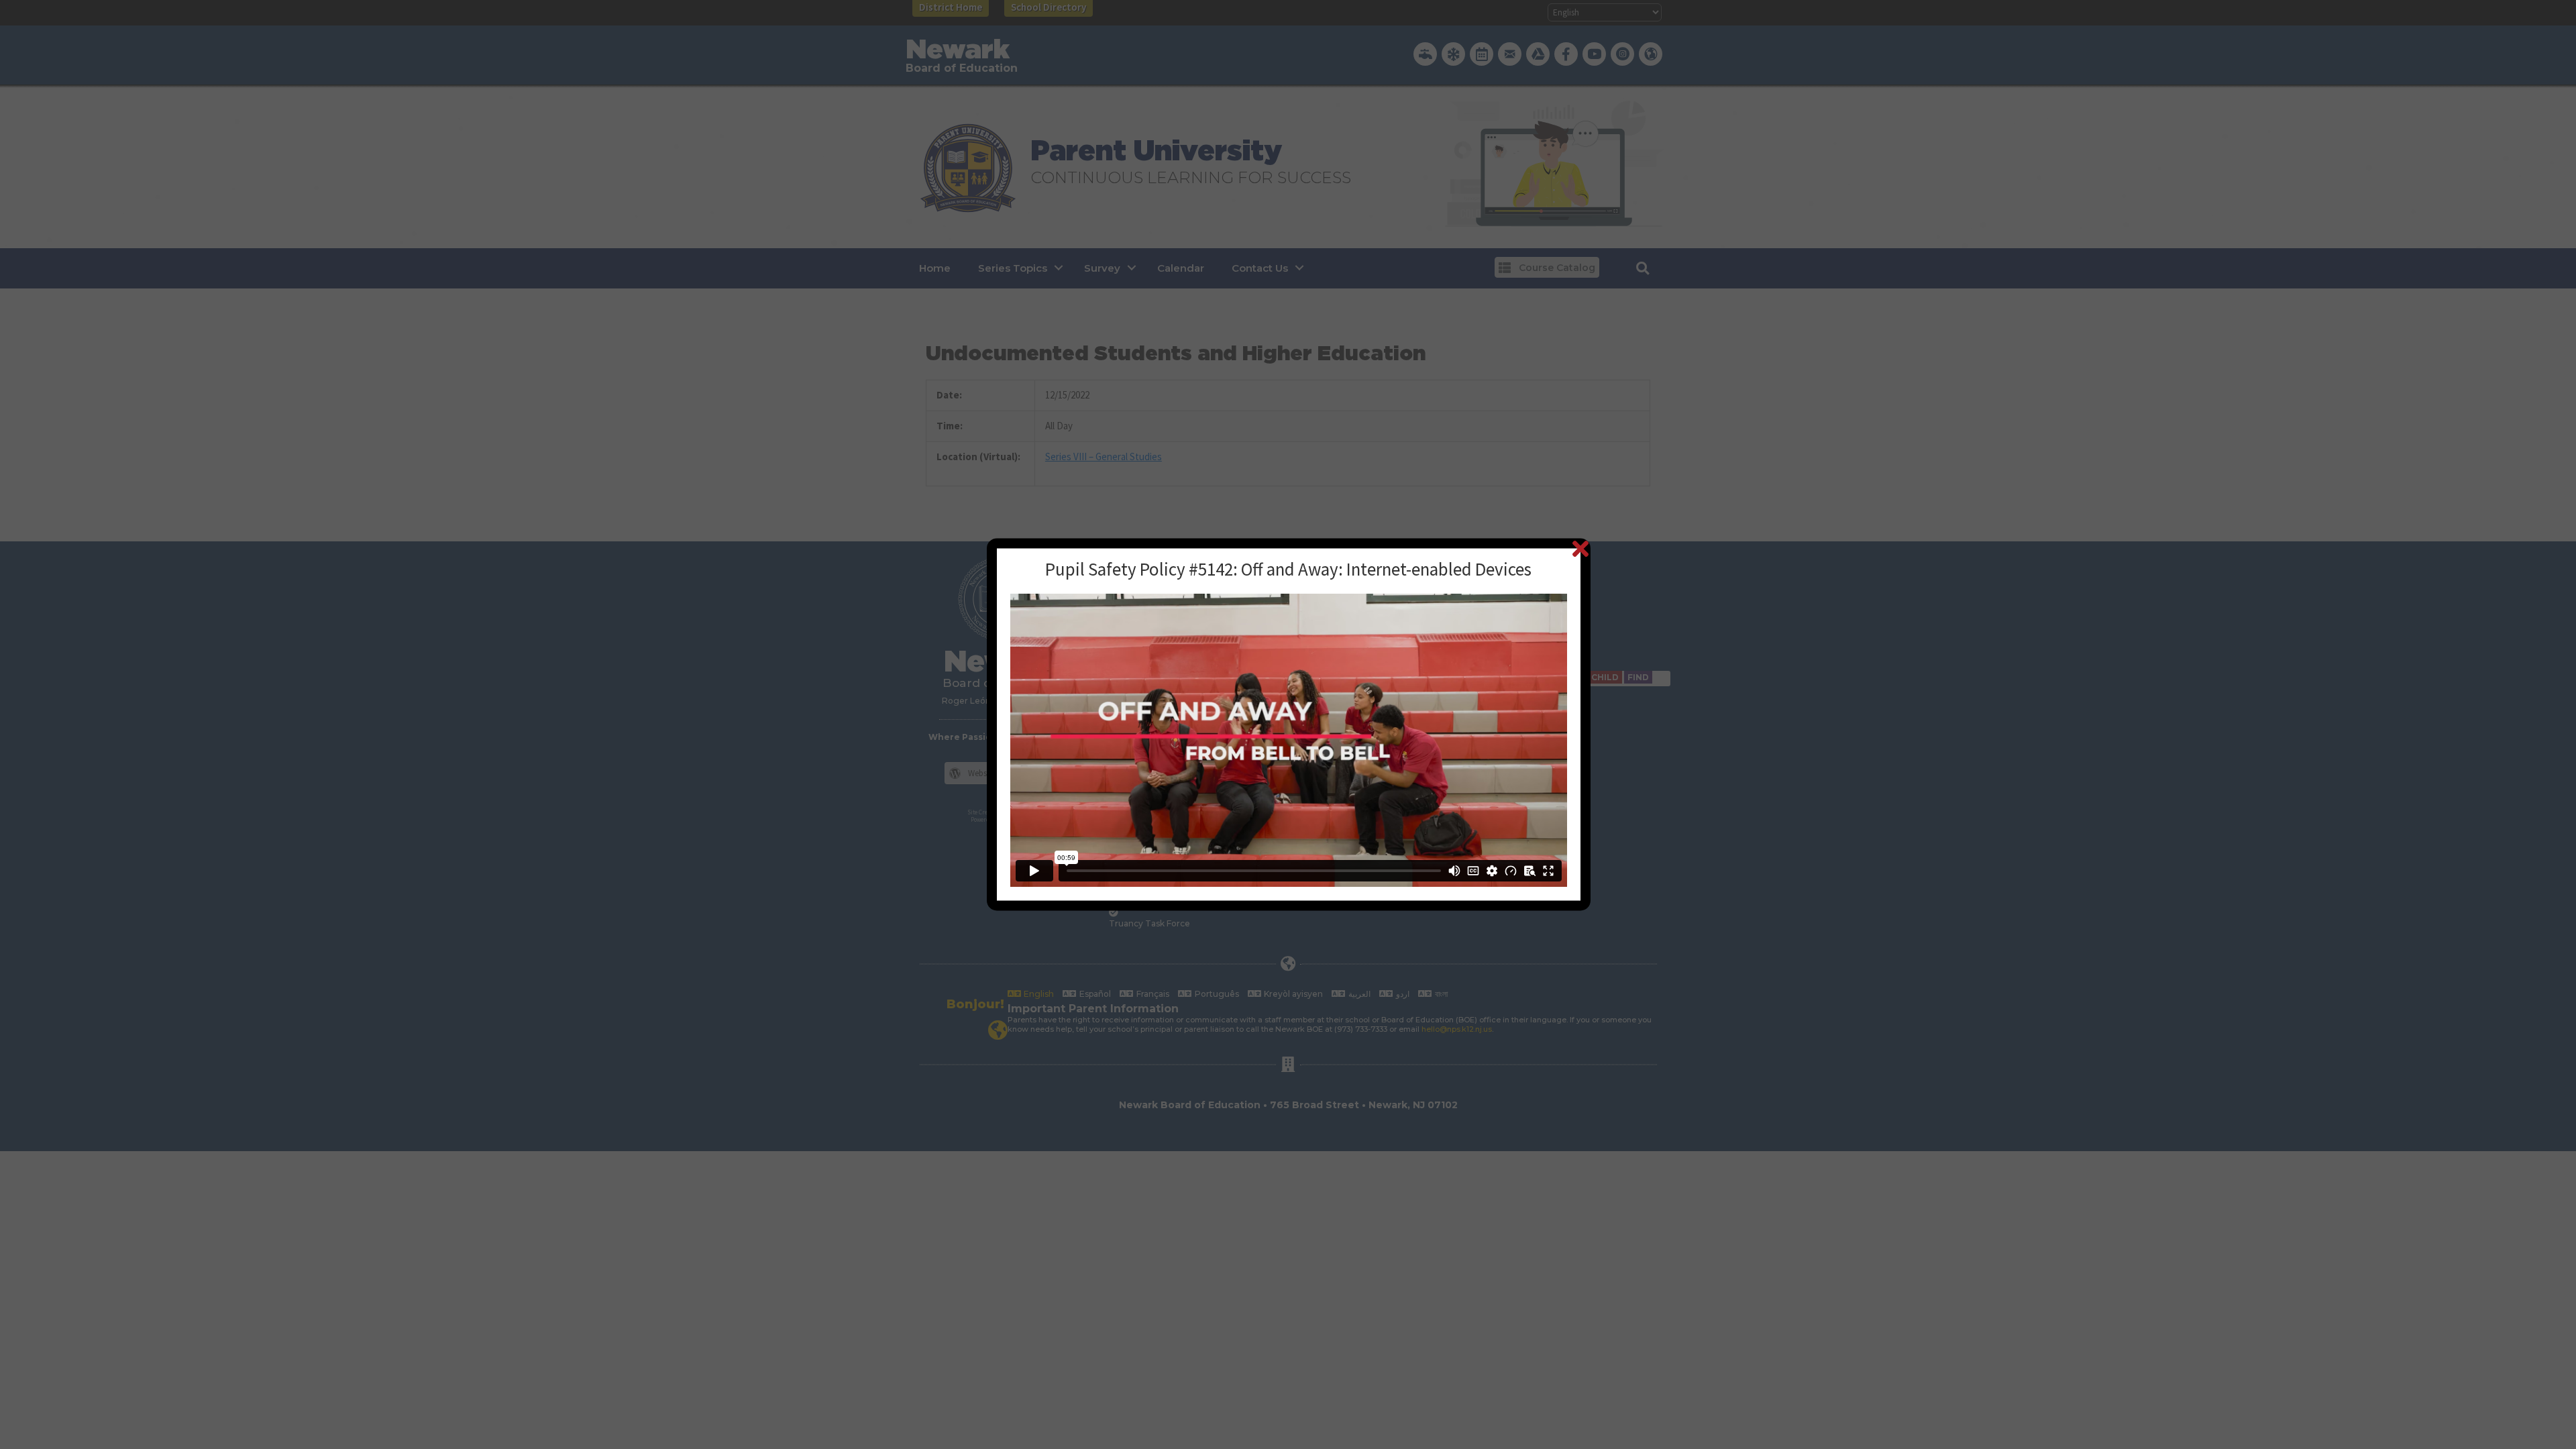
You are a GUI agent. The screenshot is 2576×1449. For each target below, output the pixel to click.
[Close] (1580, 548)
